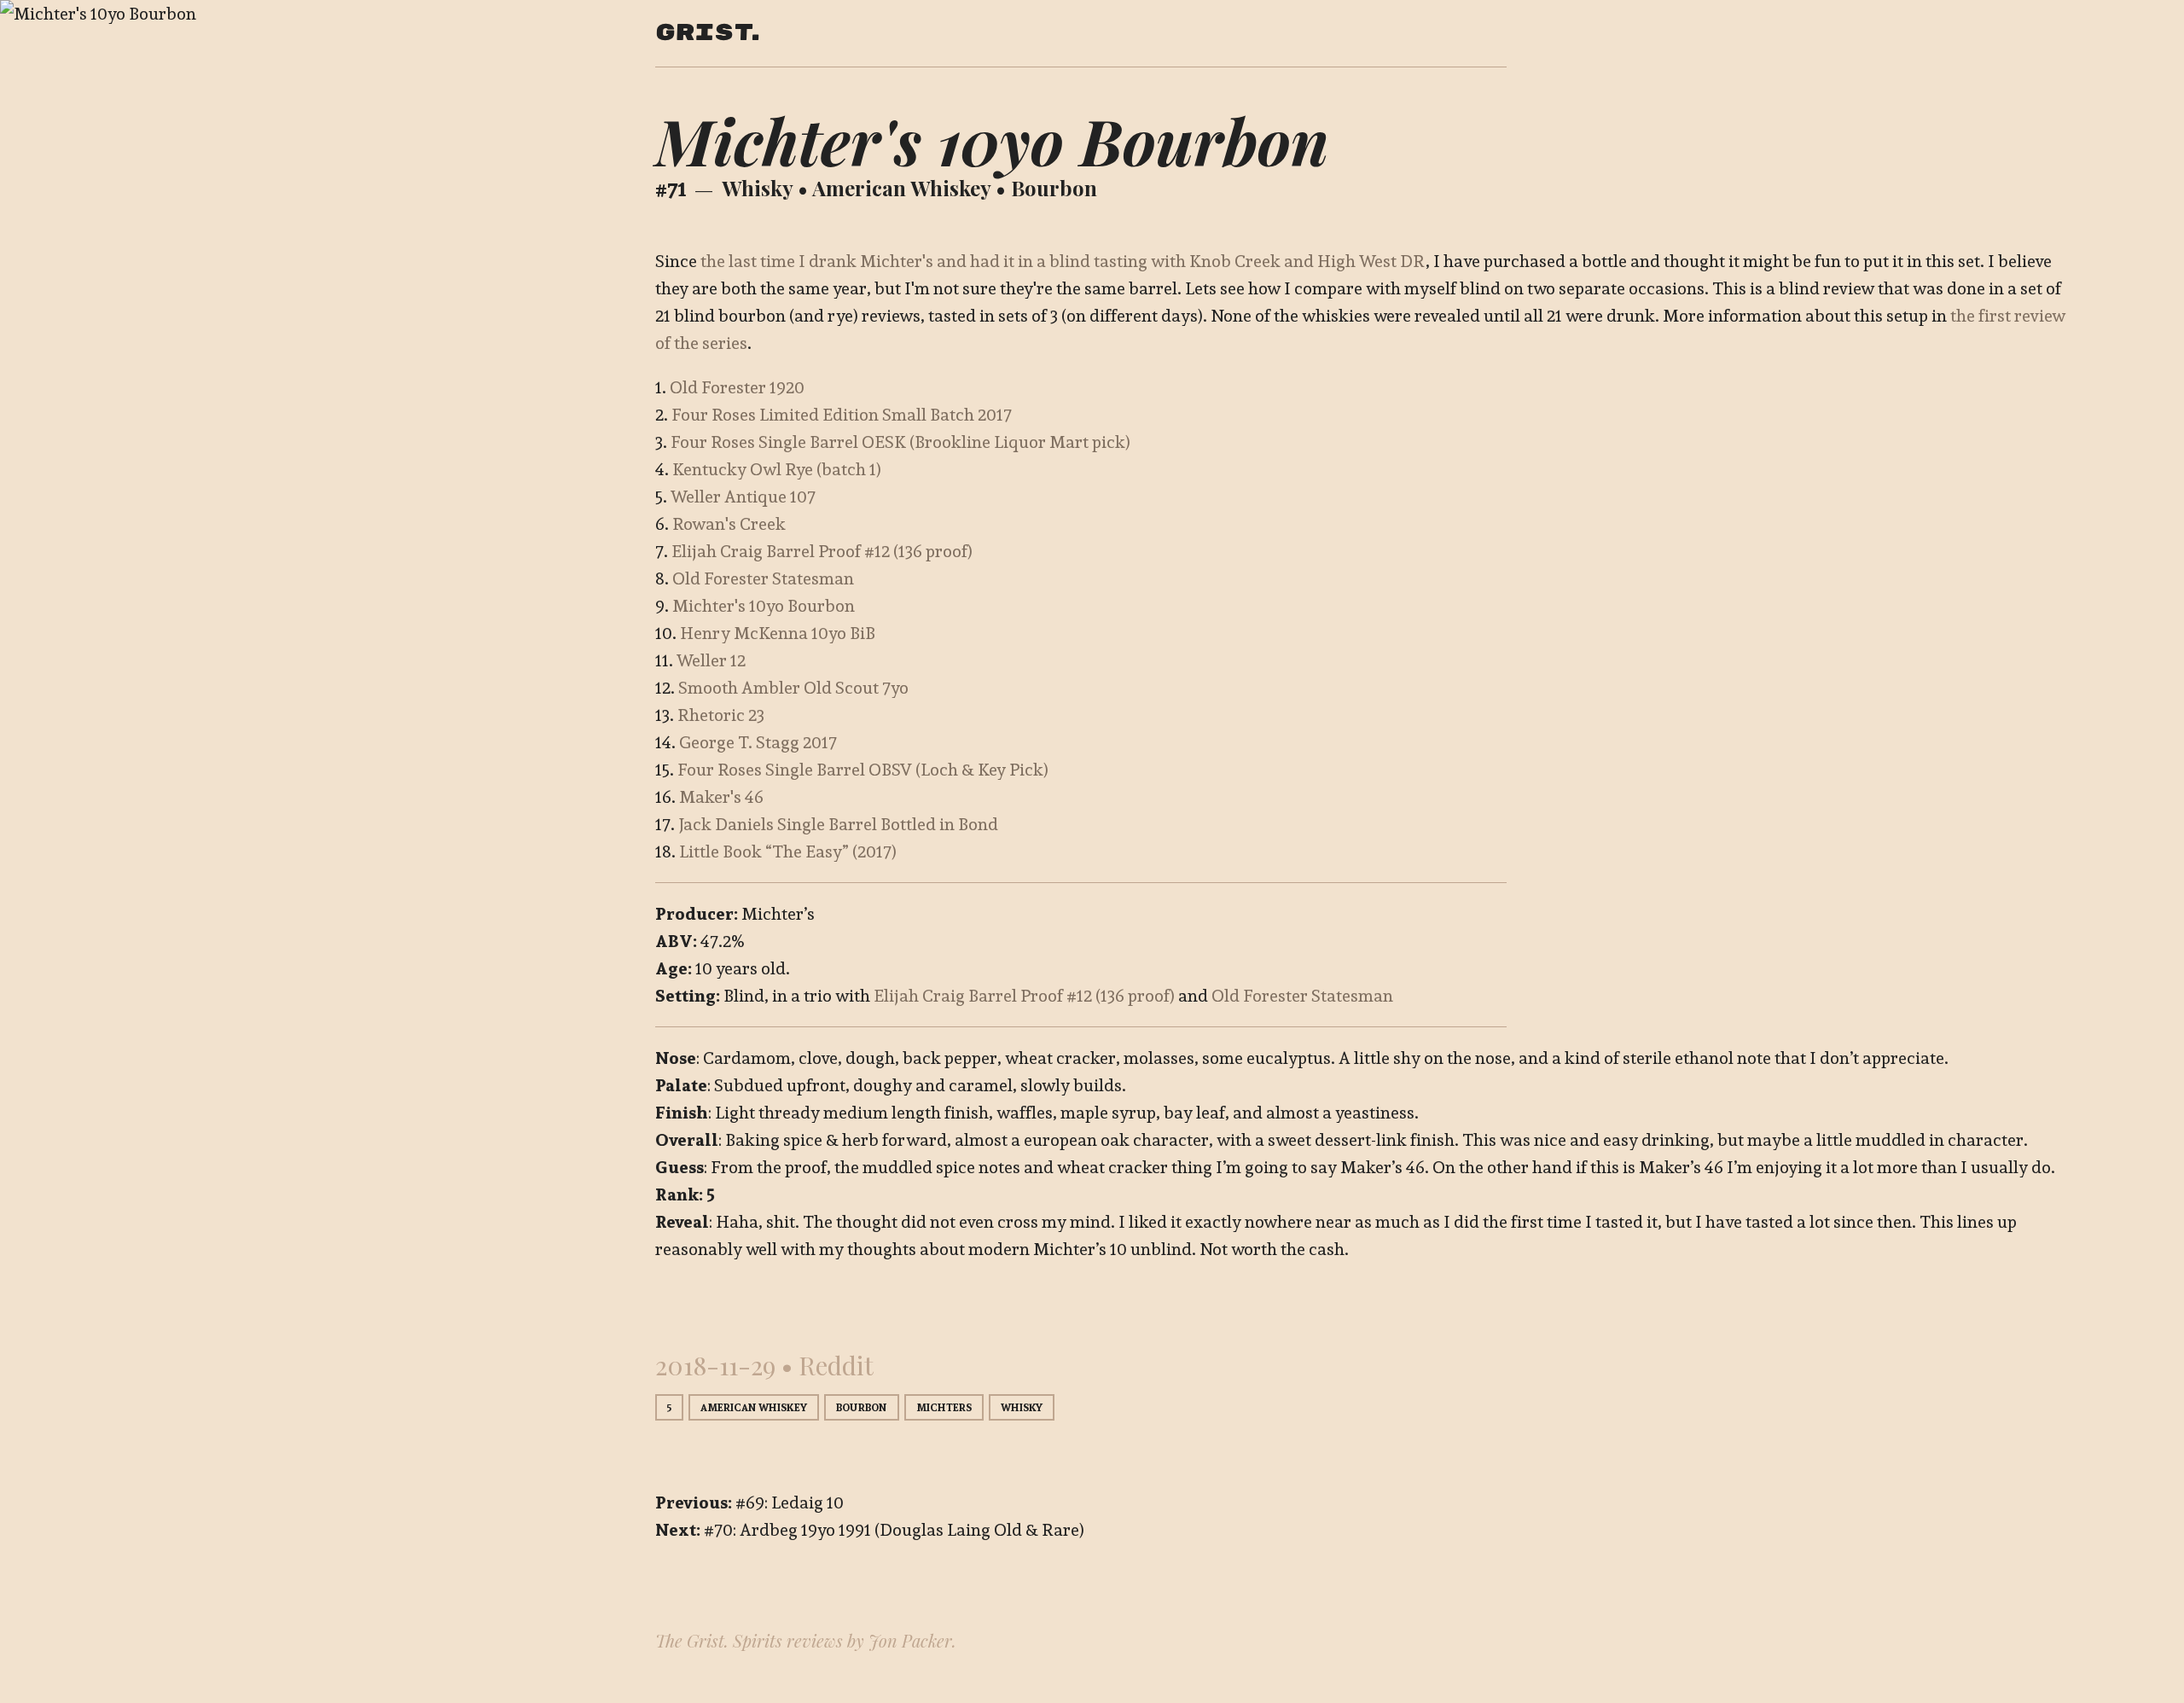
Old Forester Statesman (763, 578)
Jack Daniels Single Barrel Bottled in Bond (838, 824)
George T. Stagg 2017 (758, 742)
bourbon (1054, 188)
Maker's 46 (721, 797)
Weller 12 (711, 660)
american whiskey (901, 188)
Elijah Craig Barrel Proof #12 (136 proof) (822, 551)
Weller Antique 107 (743, 497)
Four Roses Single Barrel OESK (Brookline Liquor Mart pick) (900, 442)
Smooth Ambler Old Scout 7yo (793, 688)
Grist (703, 33)
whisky (757, 188)
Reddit (836, 1365)
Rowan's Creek (729, 524)
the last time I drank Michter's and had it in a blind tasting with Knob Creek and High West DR (1063, 261)
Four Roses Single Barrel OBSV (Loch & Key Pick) (863, 770)
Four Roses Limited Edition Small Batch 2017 (842, 415)
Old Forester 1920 (737, 387)
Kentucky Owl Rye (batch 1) (777, 469)
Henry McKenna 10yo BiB (778, 633)
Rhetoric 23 (721, 715)
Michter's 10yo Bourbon (764, 606)
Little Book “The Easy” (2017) (788, 851)
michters (944, 1407)
